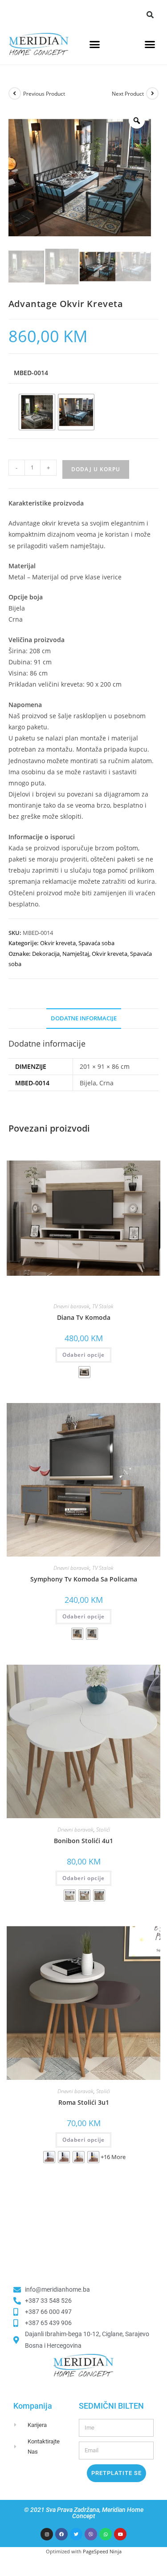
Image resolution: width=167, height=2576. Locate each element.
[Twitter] (76, 2534)
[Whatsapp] (106, 2534)
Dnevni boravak (71, 1306)
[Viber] (91, 2534)
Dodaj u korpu (96, 469)
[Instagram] (47, 2534)
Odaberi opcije (83, 1355)
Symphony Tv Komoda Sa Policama (84, 1579)
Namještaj (76, 954)
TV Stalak (103, 1306)
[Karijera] (21, 2425)
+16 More (113, 2157)
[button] (150, 15)
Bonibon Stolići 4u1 (83, 1841)
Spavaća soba (96, 943)
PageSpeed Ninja (102, 2551)
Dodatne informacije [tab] (84, 1018)
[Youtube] (120, 2534)
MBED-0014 (31, 373)
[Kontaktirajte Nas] (21, 2447)
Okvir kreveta (58, 943)
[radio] (37, 412)
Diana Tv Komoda (84, 1317)
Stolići (103, 1830)
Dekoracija (46, 954)
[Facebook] (61, 2534)
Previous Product (44, 94)
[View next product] (152, 93)
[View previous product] (15, 93)
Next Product (128, 94)
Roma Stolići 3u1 (84, 2102)
